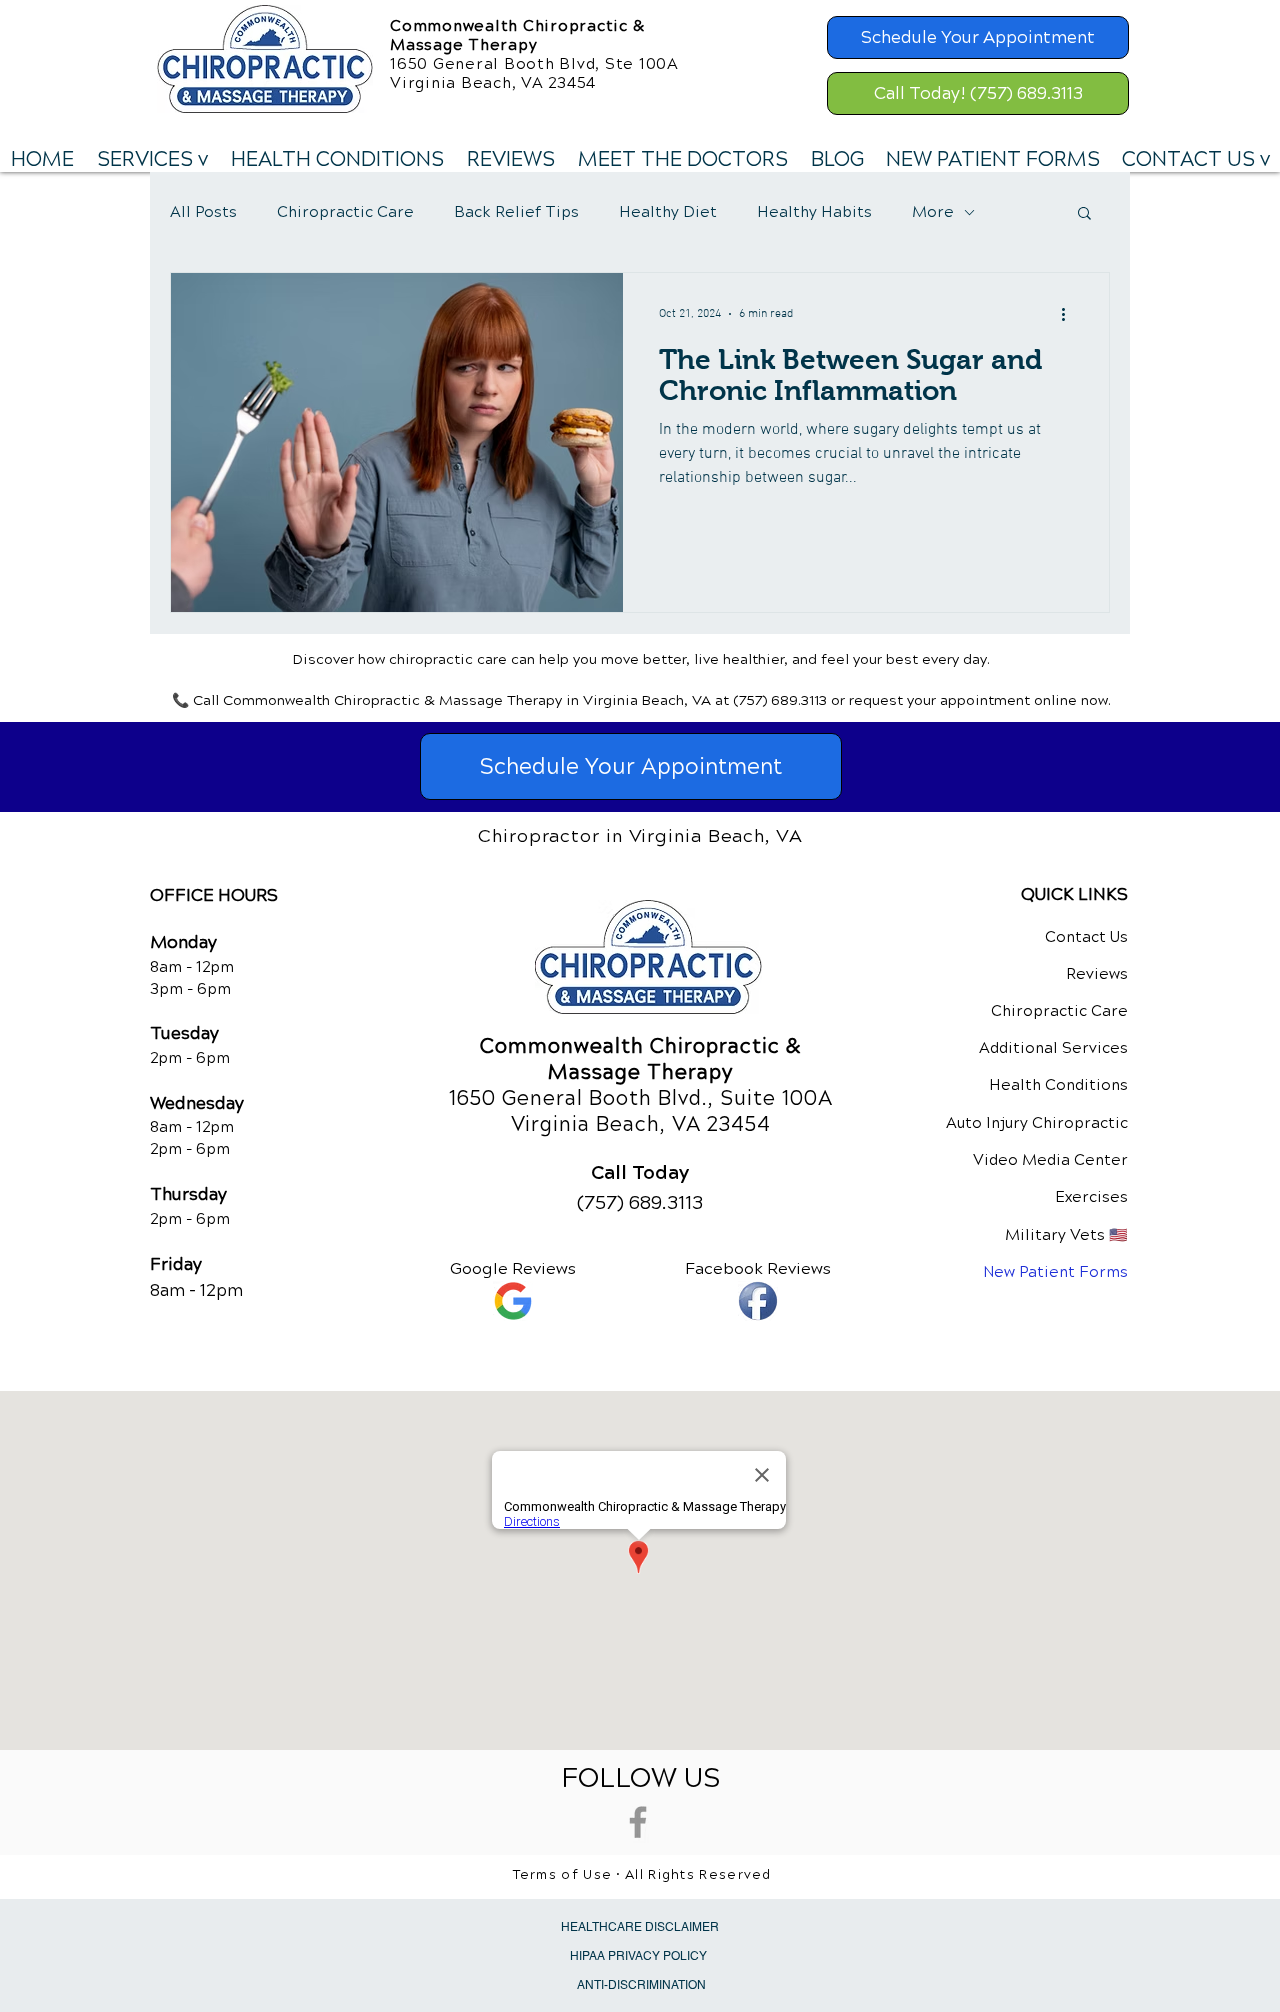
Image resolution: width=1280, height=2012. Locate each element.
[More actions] (1070, 314)
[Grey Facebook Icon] (638, 1822)
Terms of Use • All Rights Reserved (642, 1875)
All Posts (203, 212)
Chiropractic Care (345, 212)
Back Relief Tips (516, 212)
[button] (152, 160)
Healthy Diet (668, 212)
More (933, 212)
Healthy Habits (814, 212)
